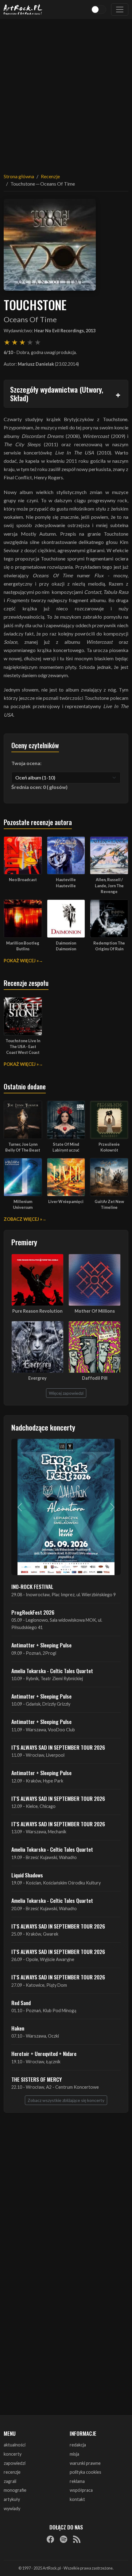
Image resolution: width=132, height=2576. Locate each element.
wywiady (12, 2508)
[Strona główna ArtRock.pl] (23, 9)
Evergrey (37, 1378)
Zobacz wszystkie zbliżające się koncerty (66, 2100)
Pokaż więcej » (21, 961)
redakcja (78, 2445)
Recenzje (50, 176)
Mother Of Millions (95, 1311)
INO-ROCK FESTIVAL (32, 1586)
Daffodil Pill (95, 1378)
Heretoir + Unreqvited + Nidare (44, 2054)
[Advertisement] (66, 92)
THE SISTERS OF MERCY (37, 2079)
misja (74, 2454)
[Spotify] (64, 2539)
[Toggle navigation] (120, 9)
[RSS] (77, 2539)
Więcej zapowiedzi (66, 1393)
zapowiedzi (15, 2463)
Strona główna (19, 176)
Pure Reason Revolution (37, 1311)
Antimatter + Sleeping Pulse (41, 1645)
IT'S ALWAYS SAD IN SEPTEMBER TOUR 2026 (58, 1747)
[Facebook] (50, 2539)
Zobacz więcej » (23, 1219)
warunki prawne (85, 2463)
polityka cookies (85, 2472)
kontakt (77, 2499)
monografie (15, 2490)
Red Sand (21, 2003)
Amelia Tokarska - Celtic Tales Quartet (52, 1671)
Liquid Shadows (27, 1875)
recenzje (12, 2472)
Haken (18, 2028)
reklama (77, 2481)
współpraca (81, 2490)
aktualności (15, 2445)
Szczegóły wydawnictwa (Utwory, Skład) (57, 394)
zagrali (10, 2481)
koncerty (13, 2454)
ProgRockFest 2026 (33, 1612)
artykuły (12, 2499)
